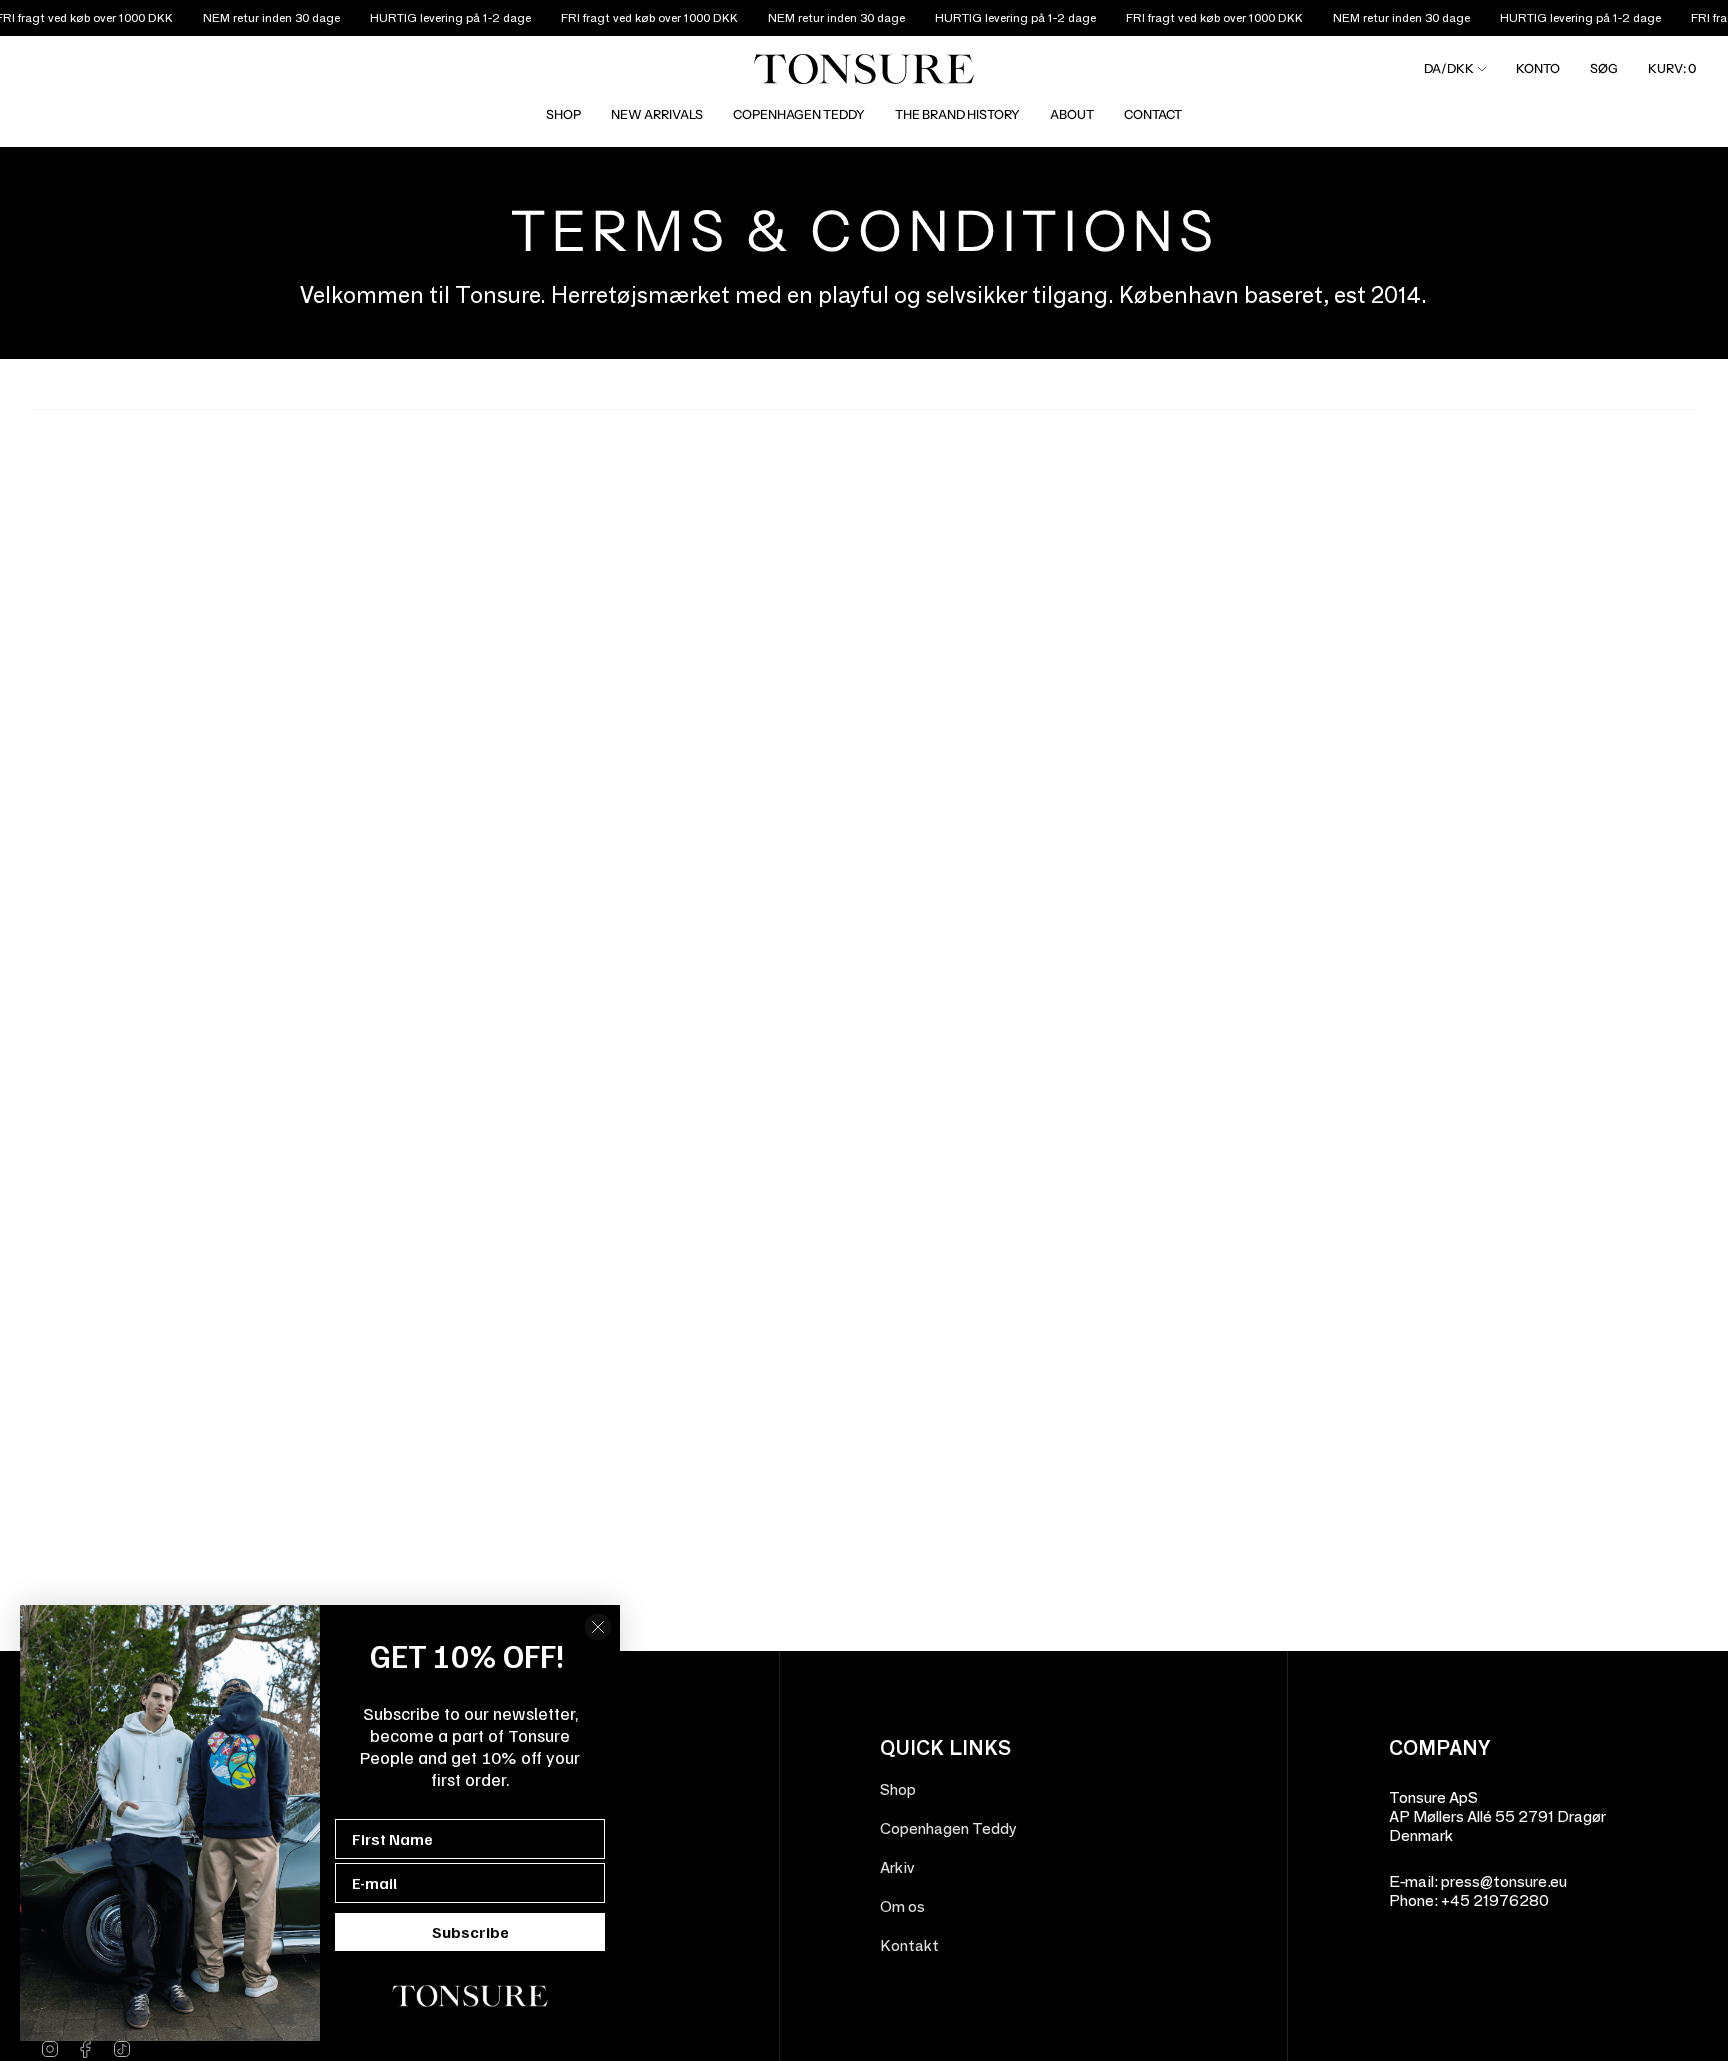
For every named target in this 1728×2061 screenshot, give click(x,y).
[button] (563, 114)
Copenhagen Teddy (948, 1828)
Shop (898, 1789)
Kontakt (909, 1945)
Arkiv (897, 1867)
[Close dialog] (598, 1627)
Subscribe (470, 1932)
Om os (902, 1906)
